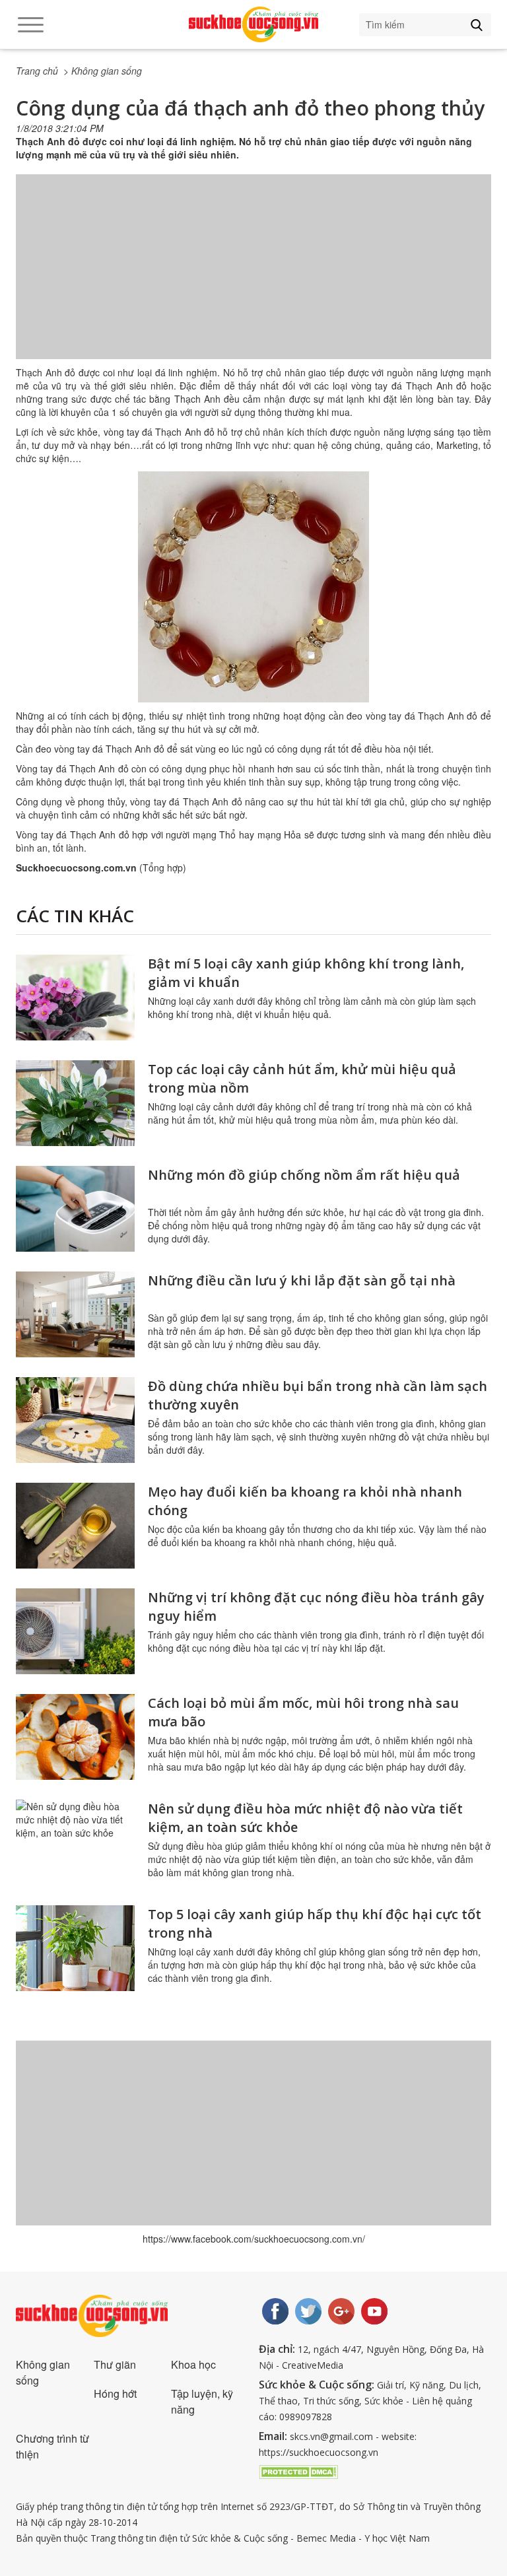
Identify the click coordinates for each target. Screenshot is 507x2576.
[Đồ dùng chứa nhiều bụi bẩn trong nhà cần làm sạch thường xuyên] (75, 1420)
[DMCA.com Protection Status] (298, 2470)
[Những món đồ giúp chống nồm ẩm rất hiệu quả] (75, 1209)
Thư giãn (115, 2364)
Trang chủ (37, 71)
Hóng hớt (115, 2393)
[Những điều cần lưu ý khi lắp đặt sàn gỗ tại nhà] (75, 1314)
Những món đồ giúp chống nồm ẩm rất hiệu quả (304, 1175)
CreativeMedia (313, 2365)
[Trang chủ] (253, 24)
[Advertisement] (253, 280)
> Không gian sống (103, 71)
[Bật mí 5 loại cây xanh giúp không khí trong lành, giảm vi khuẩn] (75, 998)
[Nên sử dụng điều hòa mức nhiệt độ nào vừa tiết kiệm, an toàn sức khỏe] (75, 1843)
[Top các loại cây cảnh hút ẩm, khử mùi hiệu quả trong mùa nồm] (75, 1103)
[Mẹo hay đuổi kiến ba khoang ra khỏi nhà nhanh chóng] (75, 1526)
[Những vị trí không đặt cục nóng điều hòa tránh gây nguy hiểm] (75, 1631)
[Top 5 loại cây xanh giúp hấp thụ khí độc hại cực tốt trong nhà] (75, 1948)
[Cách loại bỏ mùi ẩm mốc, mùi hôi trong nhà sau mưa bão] (75, 1737)
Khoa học (193, 2364)
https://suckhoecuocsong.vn (319, 2452)
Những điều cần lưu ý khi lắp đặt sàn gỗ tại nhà (302, 1280)
